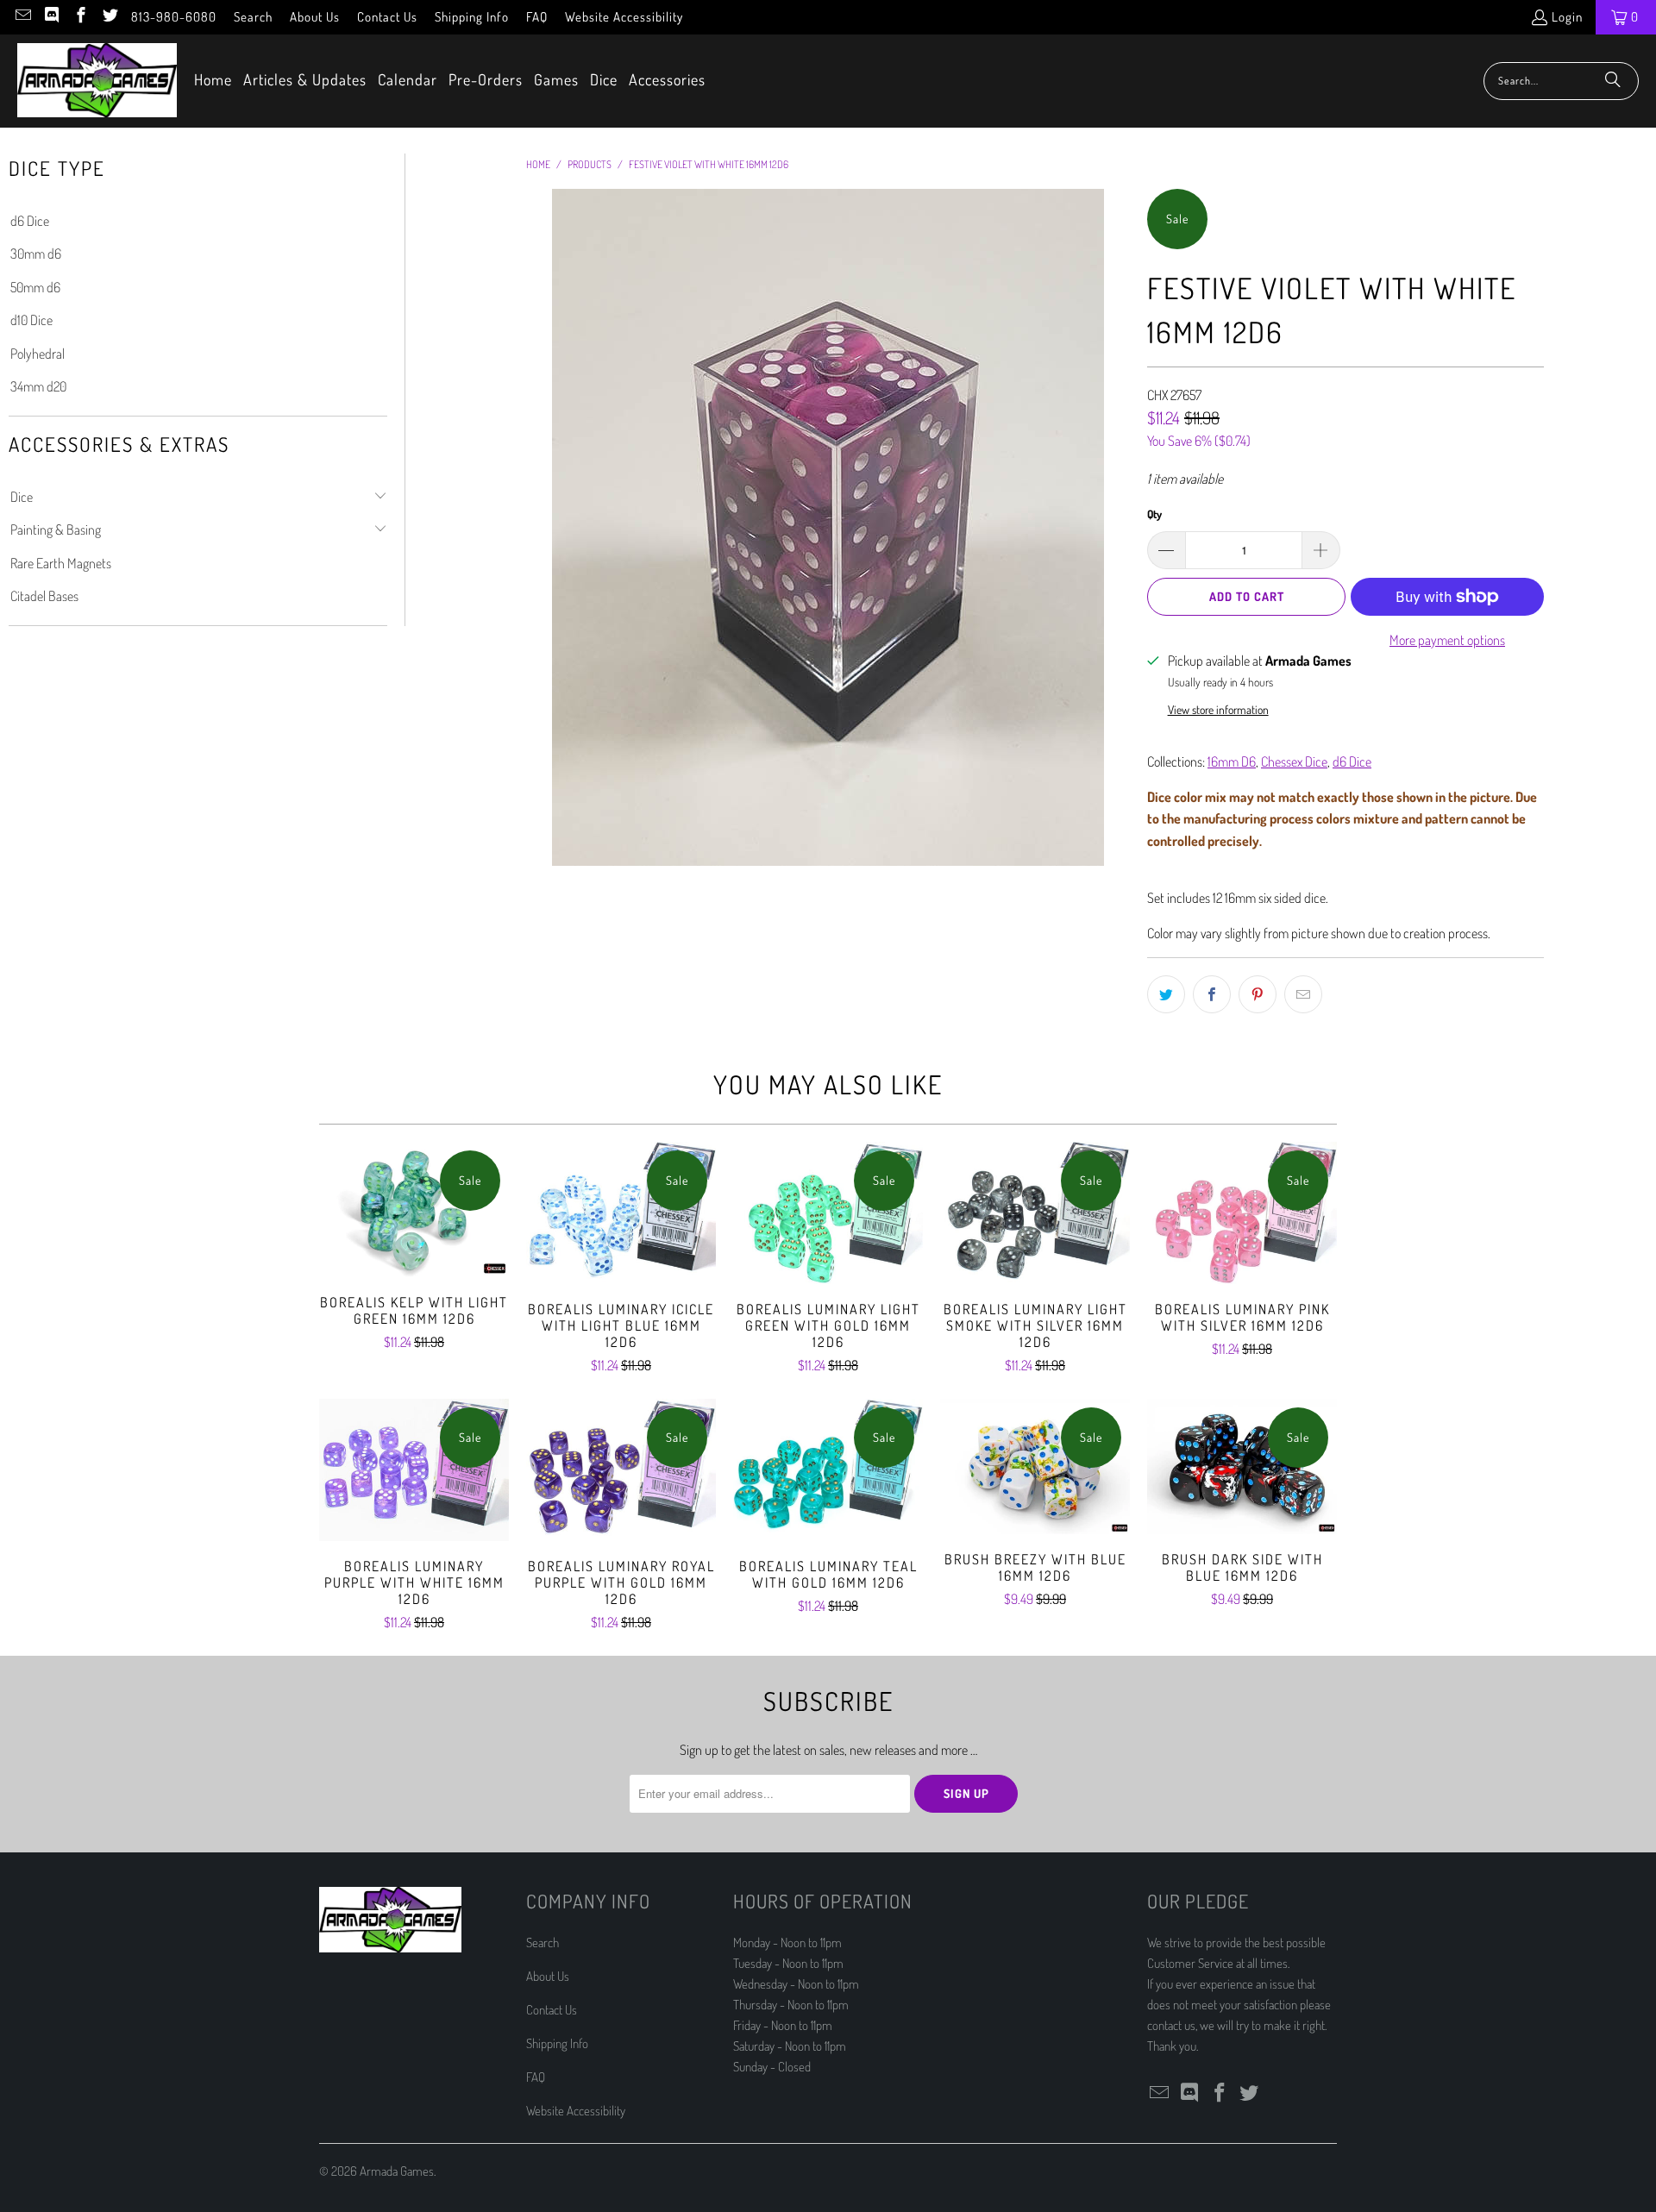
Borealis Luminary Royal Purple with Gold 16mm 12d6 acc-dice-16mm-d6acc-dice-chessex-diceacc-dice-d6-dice (621, 1470)
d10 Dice (31, 320)
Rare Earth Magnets (61, 563)
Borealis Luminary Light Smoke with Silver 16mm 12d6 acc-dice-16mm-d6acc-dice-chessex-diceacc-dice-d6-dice (1035, 1213)
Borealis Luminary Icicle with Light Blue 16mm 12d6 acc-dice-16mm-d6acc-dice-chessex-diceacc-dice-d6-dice (621, 1213)
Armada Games (397, 2171)
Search (253, 17)
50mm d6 (35, 287)
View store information (1218, 709)
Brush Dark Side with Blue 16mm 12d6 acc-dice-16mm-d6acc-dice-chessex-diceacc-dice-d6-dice (1242, 1466)
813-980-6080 (174, 17)
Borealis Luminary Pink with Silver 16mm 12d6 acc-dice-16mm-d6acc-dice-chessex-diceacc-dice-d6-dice (1242, 1213)
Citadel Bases (44, 596)
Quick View (414, 1247)
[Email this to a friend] (1303, 994)
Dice (22, 497)
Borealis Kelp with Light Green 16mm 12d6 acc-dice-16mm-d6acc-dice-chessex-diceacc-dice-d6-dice (414, 1209)
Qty (1154, 514)
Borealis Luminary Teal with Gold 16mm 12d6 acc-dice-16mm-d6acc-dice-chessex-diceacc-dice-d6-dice (828, 1470)
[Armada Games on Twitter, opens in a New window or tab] (109, 17)
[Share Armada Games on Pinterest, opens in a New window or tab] (1258, 994)
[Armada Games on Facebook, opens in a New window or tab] (80, 17)
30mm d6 (36, 254)
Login (1567, 17)
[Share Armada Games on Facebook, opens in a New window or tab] (1212, 994)
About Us (315, 17)
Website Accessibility (624, 17)
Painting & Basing (56, 530)
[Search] (1613, 81)
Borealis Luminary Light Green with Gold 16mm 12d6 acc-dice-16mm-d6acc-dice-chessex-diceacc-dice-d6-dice (828, 1213)
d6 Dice (30, 221)
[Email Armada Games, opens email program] (22, 17)
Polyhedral (38, 354)
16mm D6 (1232, 761)
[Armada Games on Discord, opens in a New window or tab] (51, 17)
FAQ (537, 17)
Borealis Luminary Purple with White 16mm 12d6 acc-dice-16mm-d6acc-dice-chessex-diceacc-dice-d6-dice (414, 1470)
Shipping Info (472, 17)
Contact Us (387, 17)
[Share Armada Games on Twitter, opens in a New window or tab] (1166, 994)
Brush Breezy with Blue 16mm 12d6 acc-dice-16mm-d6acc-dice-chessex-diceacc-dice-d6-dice (1035, 1466)
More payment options (1447, 640)
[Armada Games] (97, 81)
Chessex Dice (1294, 761)
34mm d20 (38, 386)
